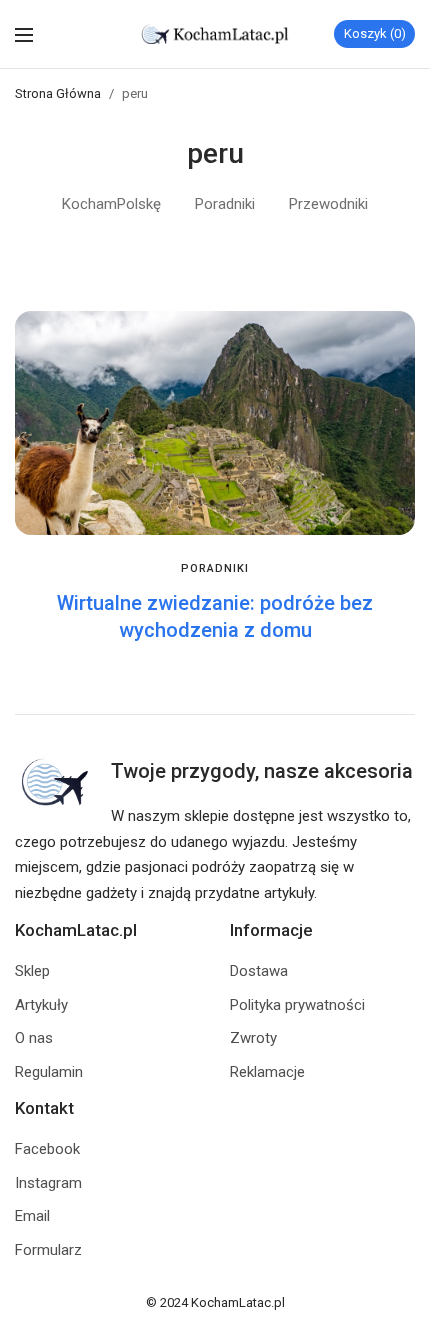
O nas (34, 1038)
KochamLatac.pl (238, 1302)
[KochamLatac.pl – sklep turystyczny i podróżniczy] (215, 34)
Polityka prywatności (297, 1005)
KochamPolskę (111, 204)
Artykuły (41, 1005)
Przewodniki (328, 204)
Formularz (48, 1250)
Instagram (48, 1183)
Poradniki (225, 204)
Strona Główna (58, 93)
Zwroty (253, 1038)
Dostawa (259, 971)
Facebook (47, 1149)
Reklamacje (267, 1072)
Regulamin (49, 1072)
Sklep (32, 971)
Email (32, 1216)
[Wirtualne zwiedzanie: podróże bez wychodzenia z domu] (215, 423)
